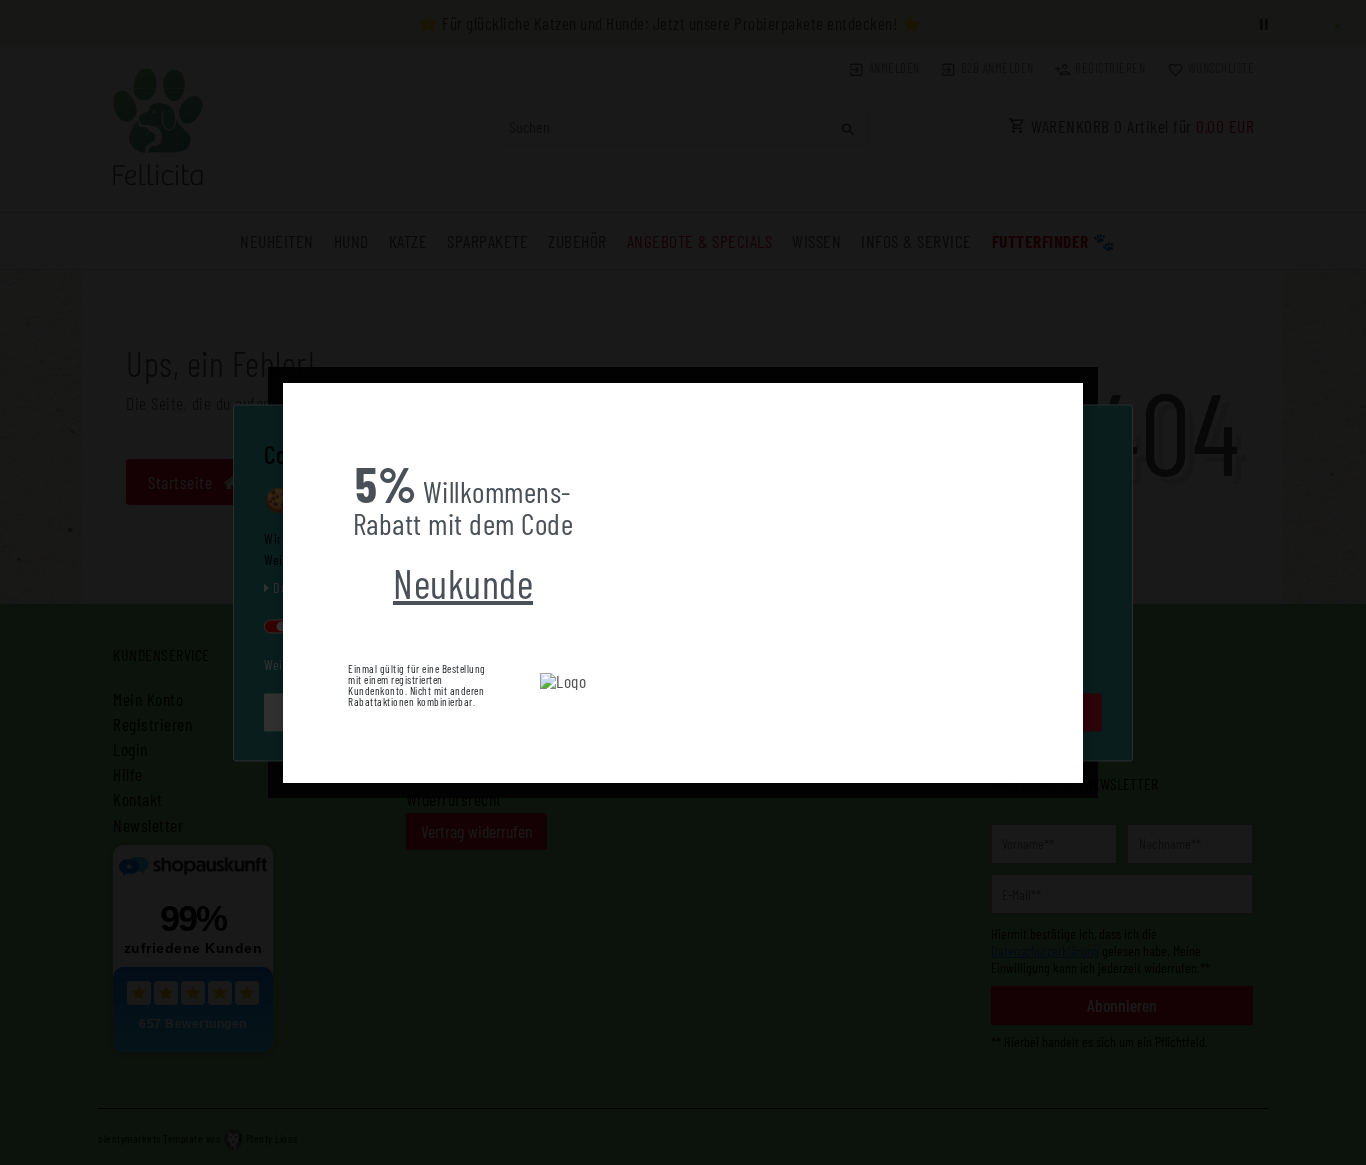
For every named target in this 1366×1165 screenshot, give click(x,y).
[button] (299, 398)
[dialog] (683, 583)
